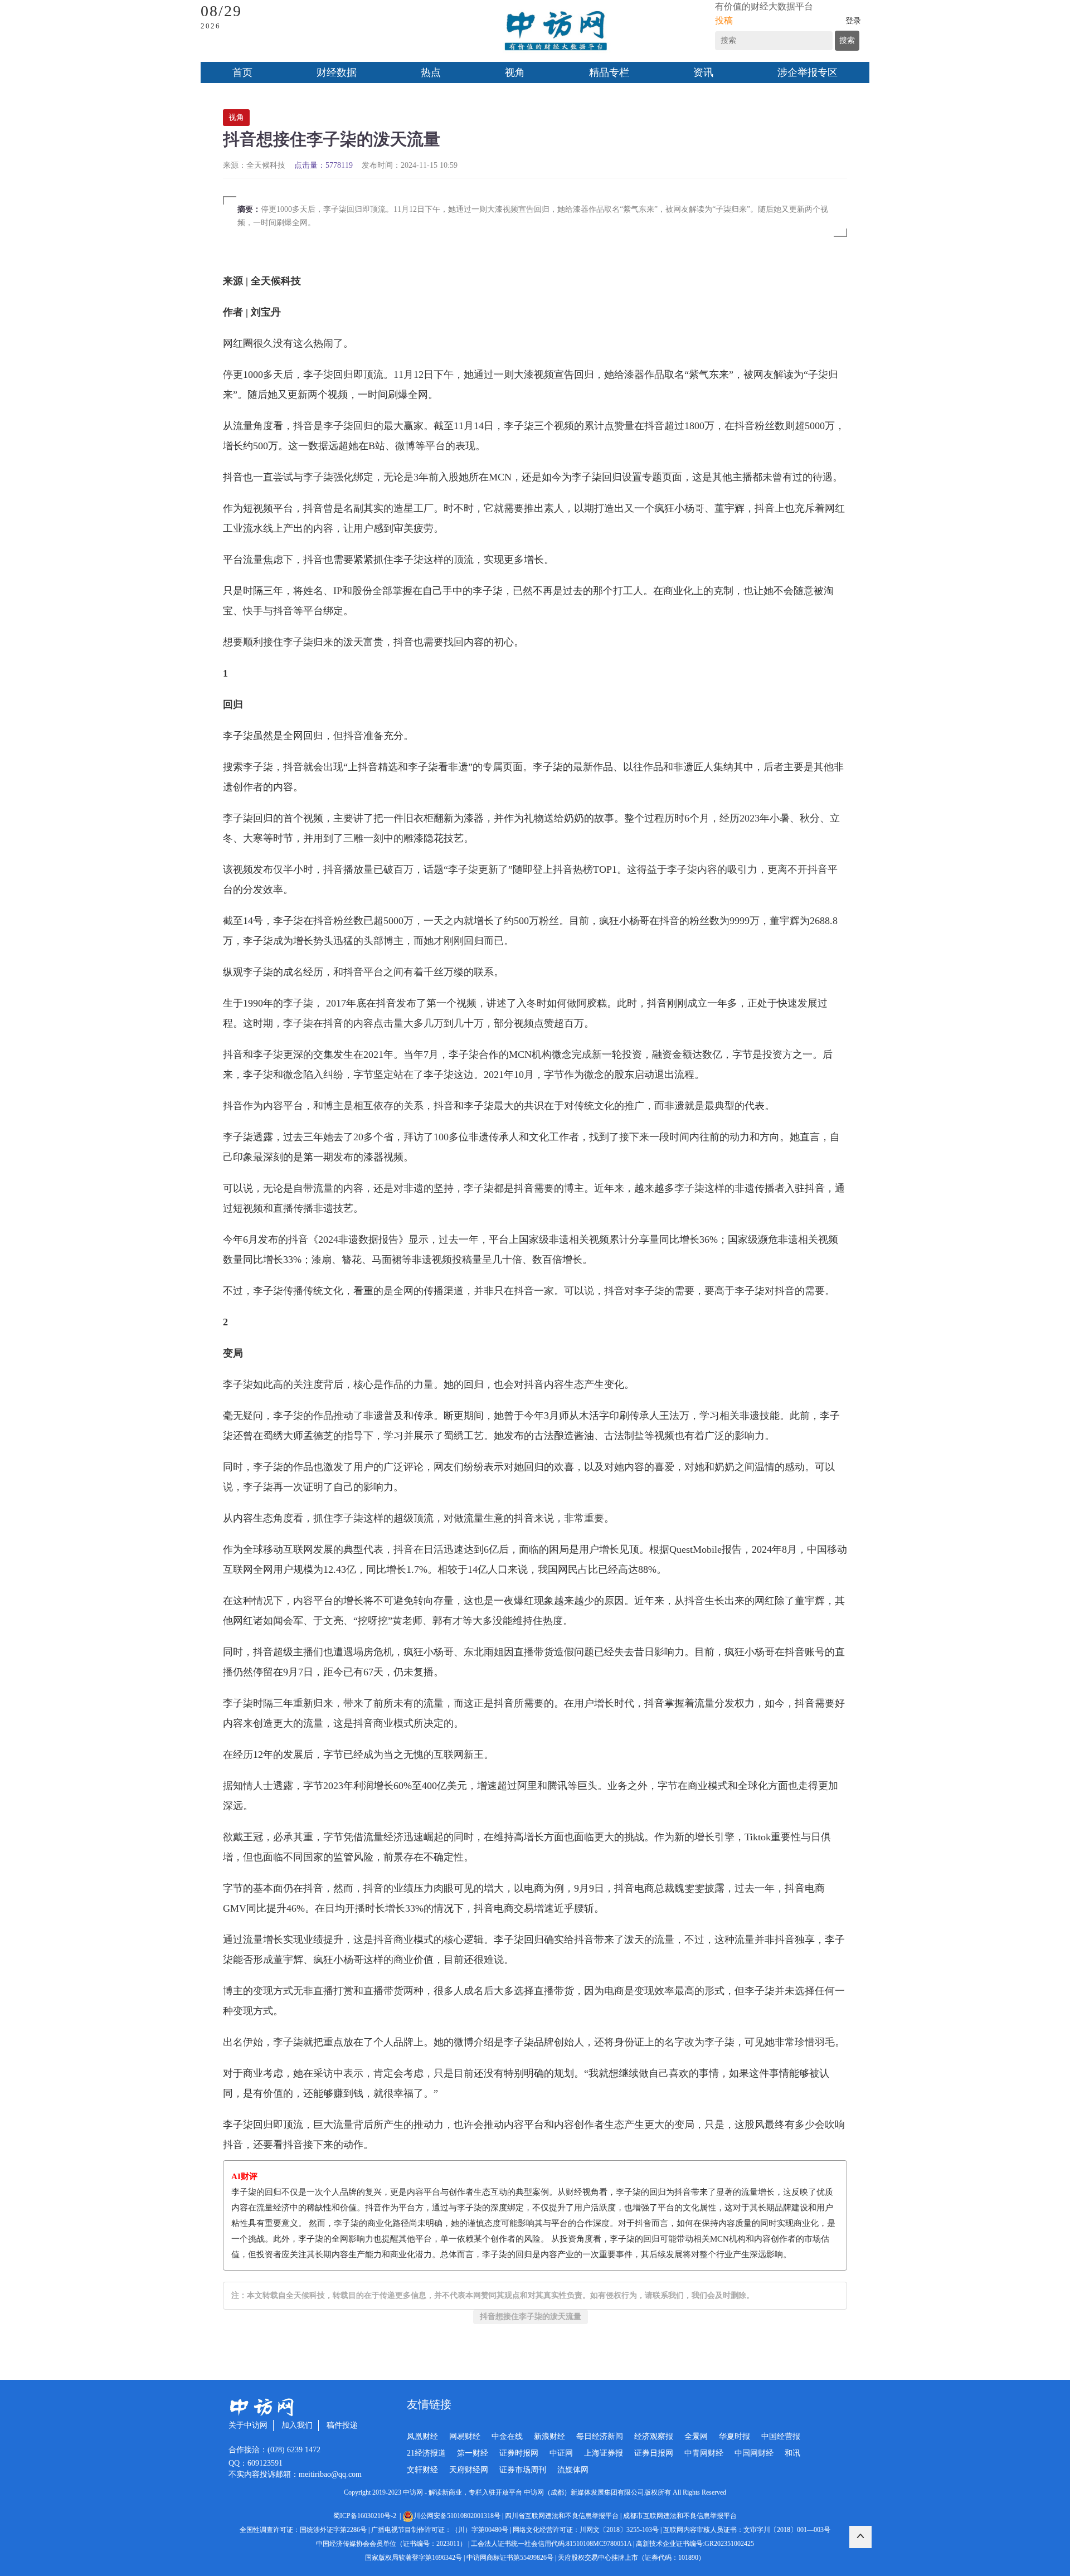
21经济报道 (426, 2453)
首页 (242, 72)
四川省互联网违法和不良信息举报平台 (562, 2516)
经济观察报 (654, 2436)
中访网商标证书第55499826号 (510, 2558)
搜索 (847, 40)
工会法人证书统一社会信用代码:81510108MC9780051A (551, 2544)
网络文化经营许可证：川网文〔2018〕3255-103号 (586, 2530)
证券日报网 (654, 2453)
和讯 (792, 2453)
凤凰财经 (422, 2436)
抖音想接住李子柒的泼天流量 (531, 2317)
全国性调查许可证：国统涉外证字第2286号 (303, 2530)
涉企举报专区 (808, 72)
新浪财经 (549, 2436)
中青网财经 (704, 2453)
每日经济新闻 (600, 2436)
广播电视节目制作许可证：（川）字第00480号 (440, 2530)
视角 (515, 72)
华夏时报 (735, 2436)
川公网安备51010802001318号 (457, 2516)
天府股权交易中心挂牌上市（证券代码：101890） (631, 2558)
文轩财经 (422, 2470)
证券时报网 (519, 2453)
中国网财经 (754, 2453)
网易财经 (465, 2436)
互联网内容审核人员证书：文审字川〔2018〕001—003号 (747, 2530)
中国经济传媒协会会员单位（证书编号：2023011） (391, 2544)
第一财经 (473, 2453)
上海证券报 (604, 2453)
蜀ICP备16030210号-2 (366, 2516)
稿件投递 (342, 2425)
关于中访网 (248, 2425)
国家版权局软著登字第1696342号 (414, 2558)
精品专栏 (609, 72)
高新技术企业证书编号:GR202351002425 (695, 2544)
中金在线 (507, 2436)
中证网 (561, 2453)
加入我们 (297, 2425)
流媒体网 (573, 2470)
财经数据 (337, 72)
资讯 (703, 72)
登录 (853, 21)
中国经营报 (781, 2436)
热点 (431, 72)
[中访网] (556, 31)
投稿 (724, 20)
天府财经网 (469, 2470)
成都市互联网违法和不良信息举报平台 (680, 2516)
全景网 (696, 2436)
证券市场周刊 (523, 2470)
